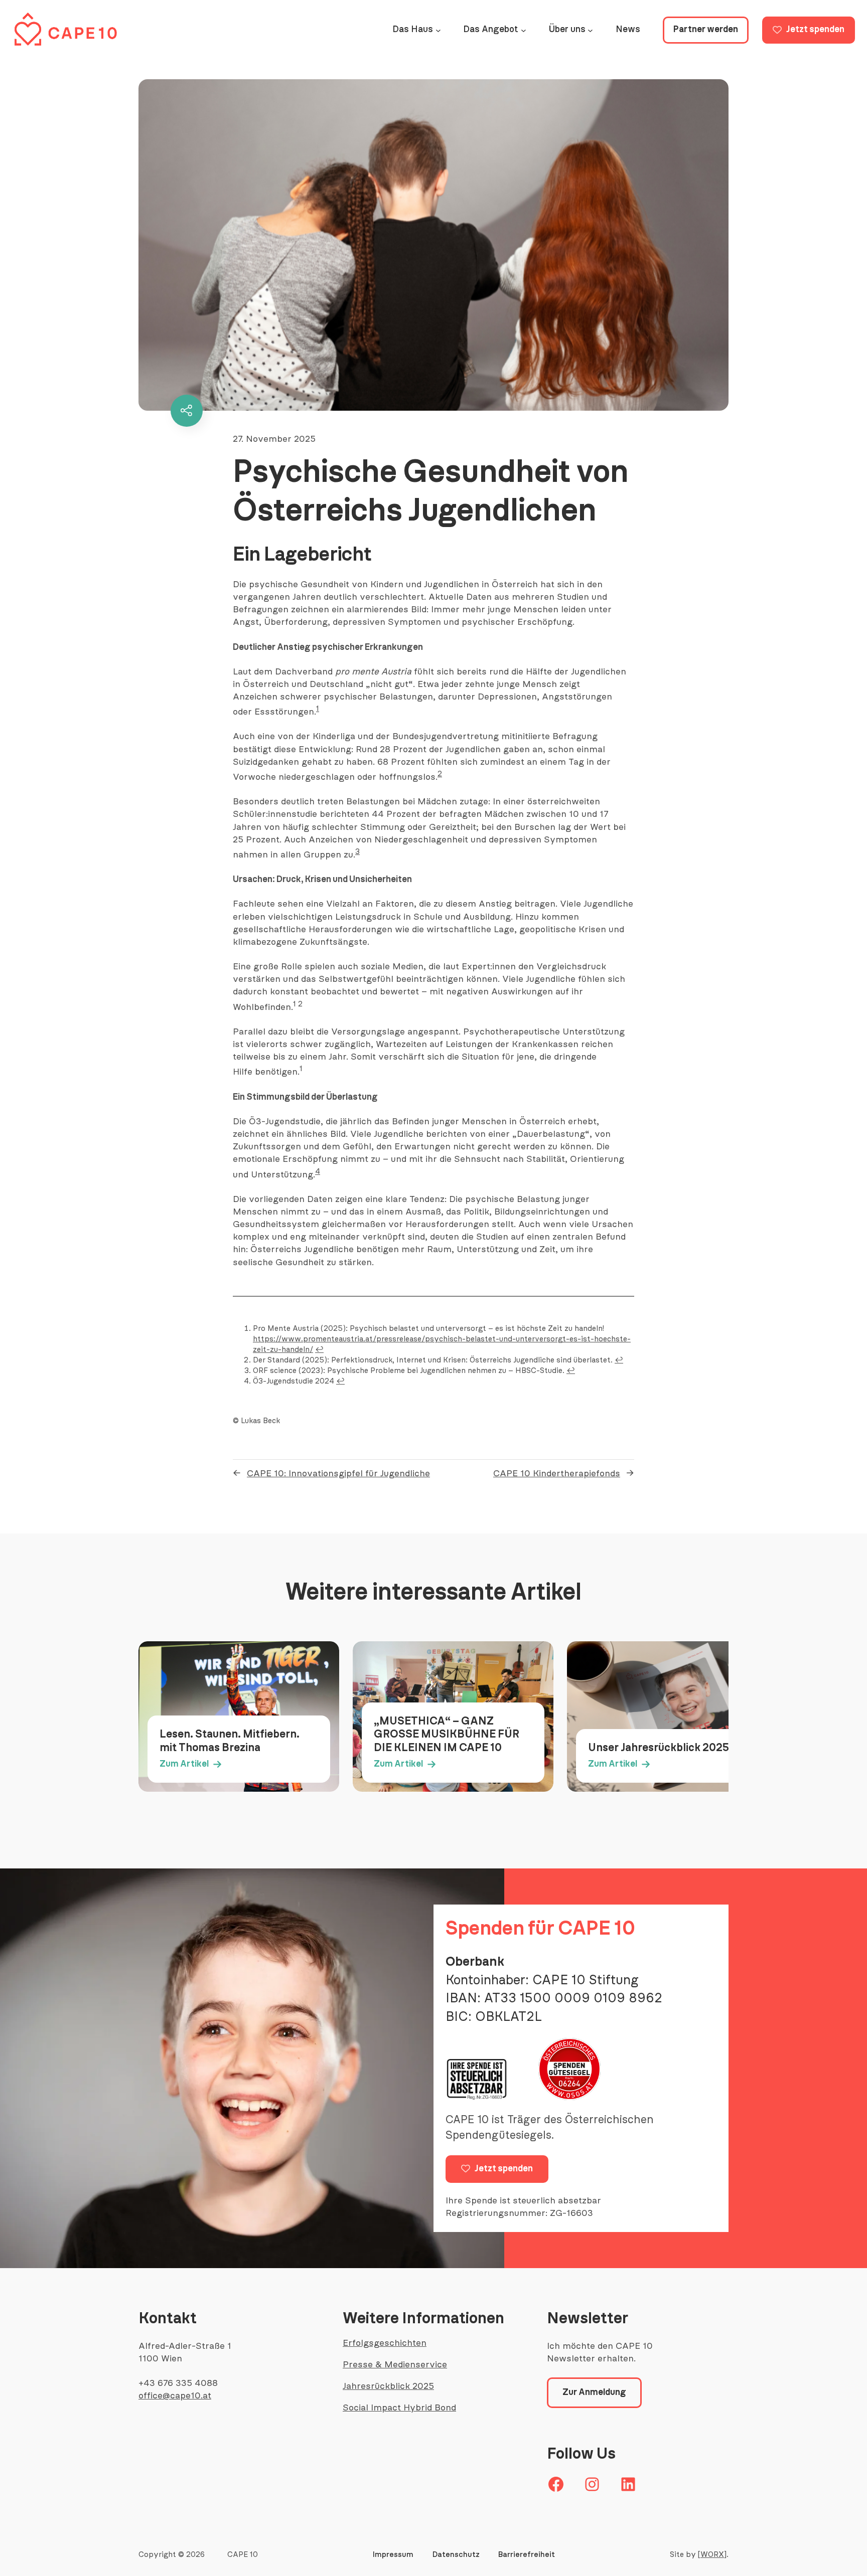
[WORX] (712, 2555)
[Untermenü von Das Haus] (438, 30)
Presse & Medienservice (395, 2365)
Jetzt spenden (815, 30)
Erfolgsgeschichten (385, 2343)
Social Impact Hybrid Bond (399, 2408)
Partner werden (706, 30)
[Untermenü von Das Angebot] (524, 30)
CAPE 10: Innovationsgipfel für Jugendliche (338, 1474)
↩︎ (319, 1350)
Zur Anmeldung (594, 2392)
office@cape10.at (175, 2396)
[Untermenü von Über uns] (590, 30)
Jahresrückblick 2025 (388, 2386)
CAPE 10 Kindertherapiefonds (557, 1474)
